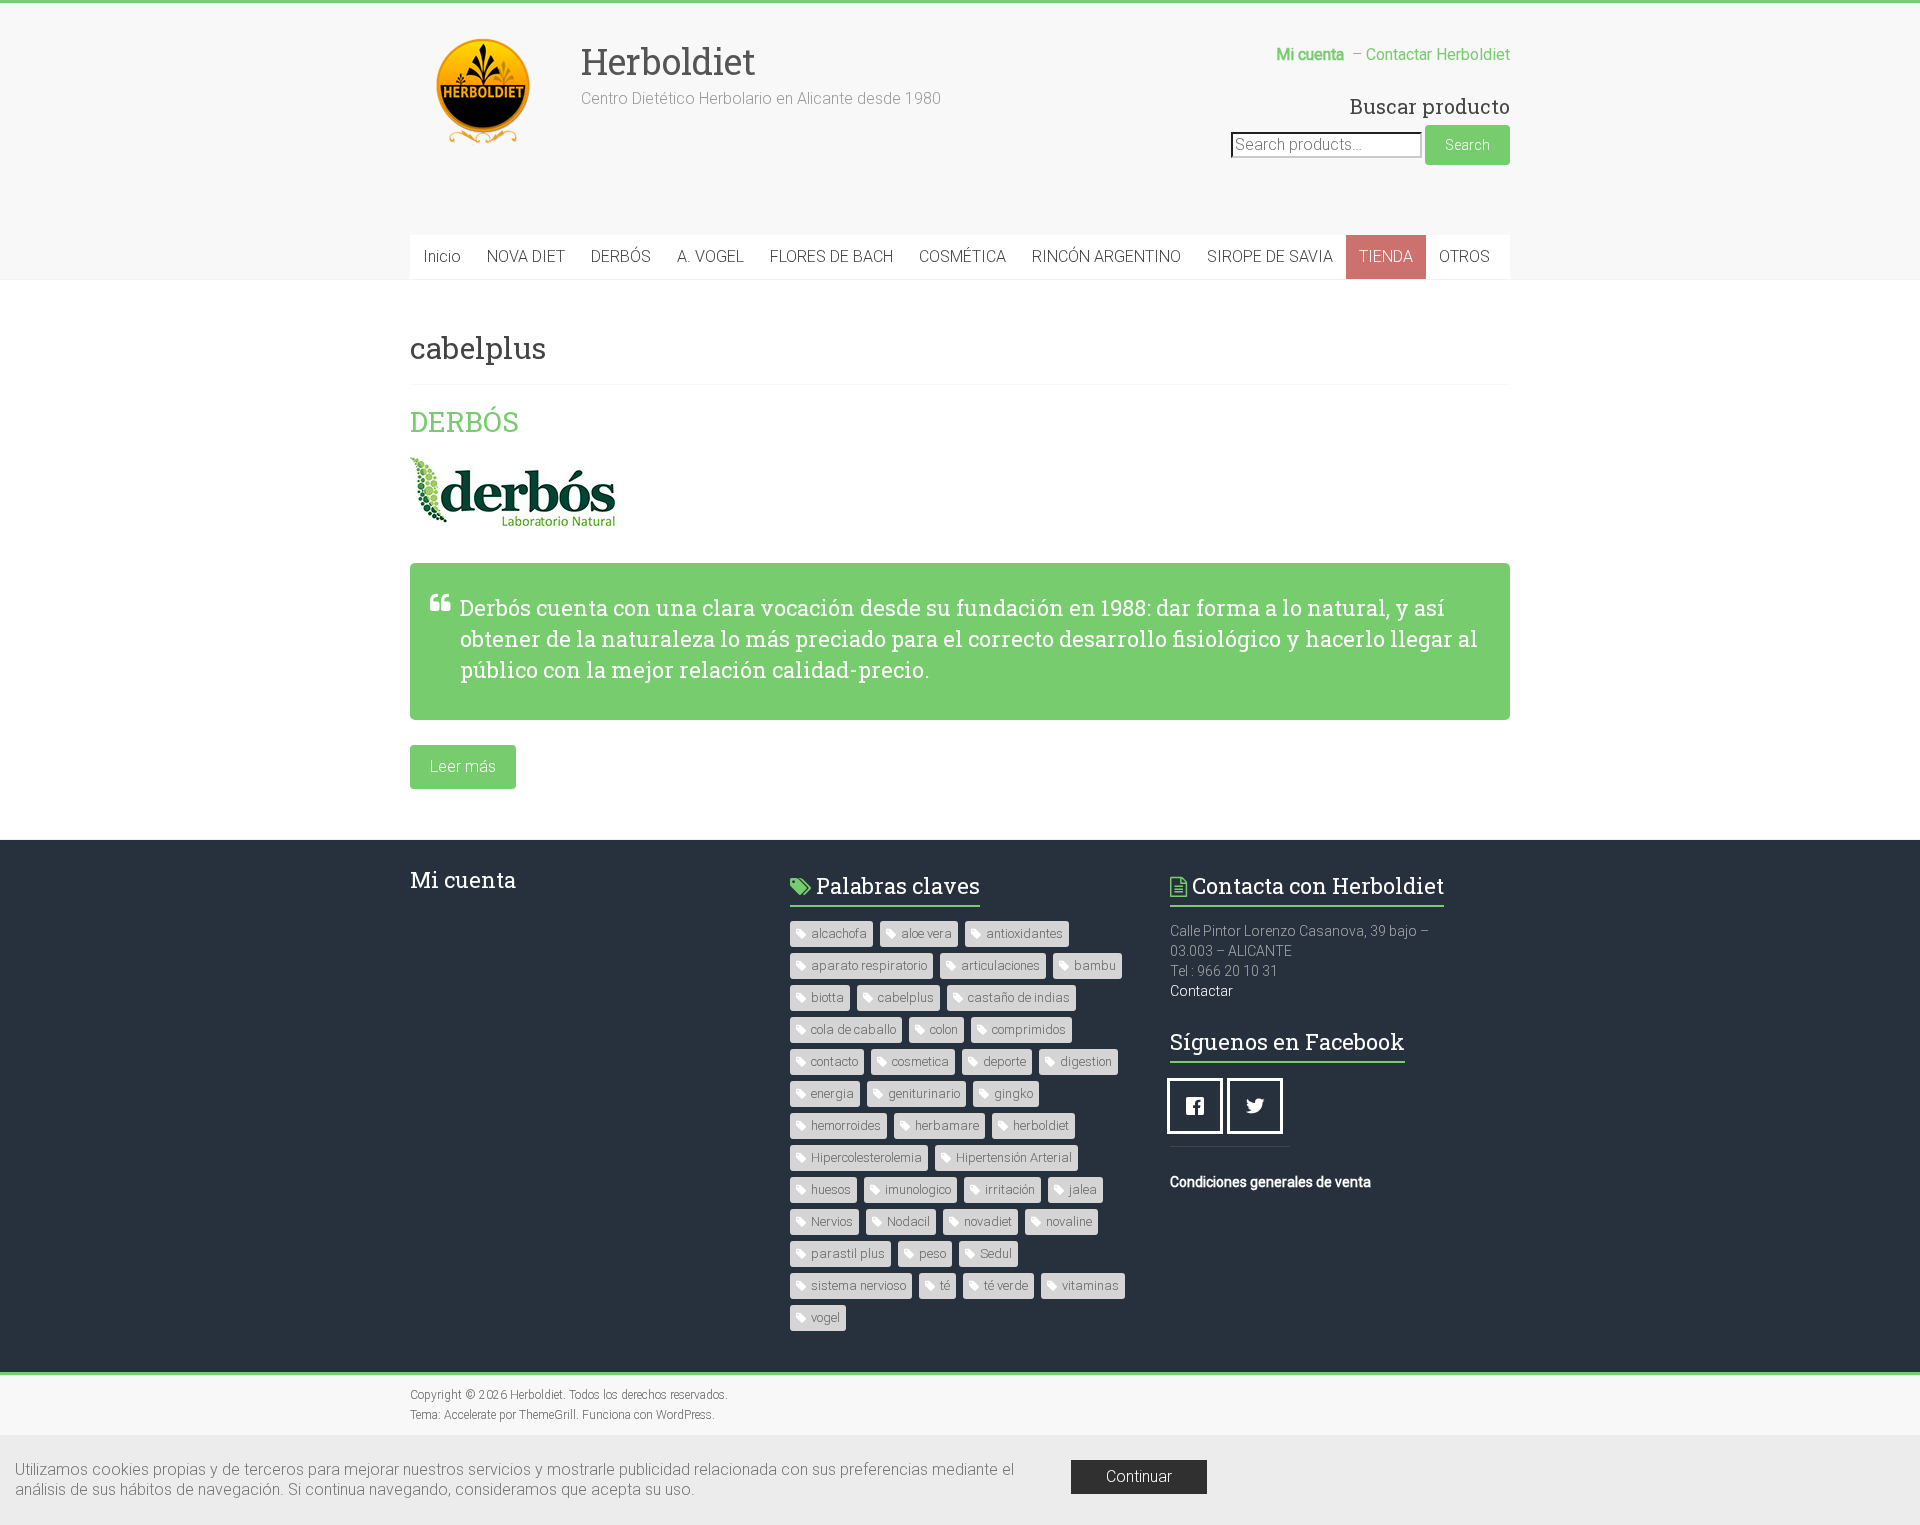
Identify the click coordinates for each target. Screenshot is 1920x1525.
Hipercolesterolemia (866, 1157)
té (945, 1285)
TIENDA (1386, 256)
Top (1872, 1477)
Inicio (442, 256)
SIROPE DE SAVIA (1270, 256)
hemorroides (846, 1125)
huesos (831, 1189)
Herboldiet (668, 61)
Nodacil (908, 1221)
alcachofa (839, 933)
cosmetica (920, 1061)
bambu (1095, 965)
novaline (1069, 1221)
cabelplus (906, 997)
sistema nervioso (858, 1285)
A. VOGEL (710, 256)
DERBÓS (621, 256)
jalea (1083, 1189)
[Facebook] (1200, 1106)
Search (1467, 145)
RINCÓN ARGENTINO (1106, 256)
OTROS (1464, 256)
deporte (1004, 1061)
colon (944, 1029)
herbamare (947, 1125)
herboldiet (1041, 1125)
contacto (834, 1061)
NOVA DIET (526, 256)
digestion (1086, 1061)
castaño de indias (1019, 997)
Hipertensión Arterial (1014, 1157)
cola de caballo (853, 1029)
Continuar (1139, 1476)
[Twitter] (1260, 1106)
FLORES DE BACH (831, 256)
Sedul (996, 1253)
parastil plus (848, 1253)
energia (832, 1093)
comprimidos (1029, 1029)
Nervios (832, 1221)
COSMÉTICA (962, 256)
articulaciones (1000, 965)
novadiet (988, 1221)
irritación (1010, 1189)
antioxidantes (1024, 933)
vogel (825, 1317)
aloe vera (926, 933)
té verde (1006, 1285)
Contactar (1201, 991)
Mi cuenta (463, 879)
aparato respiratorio (869, 965)
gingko (1013, 1093)
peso (932, 1253)
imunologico (918, 1189)
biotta (827, 997)
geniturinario (924, 1093)
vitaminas (1090, 1285)
